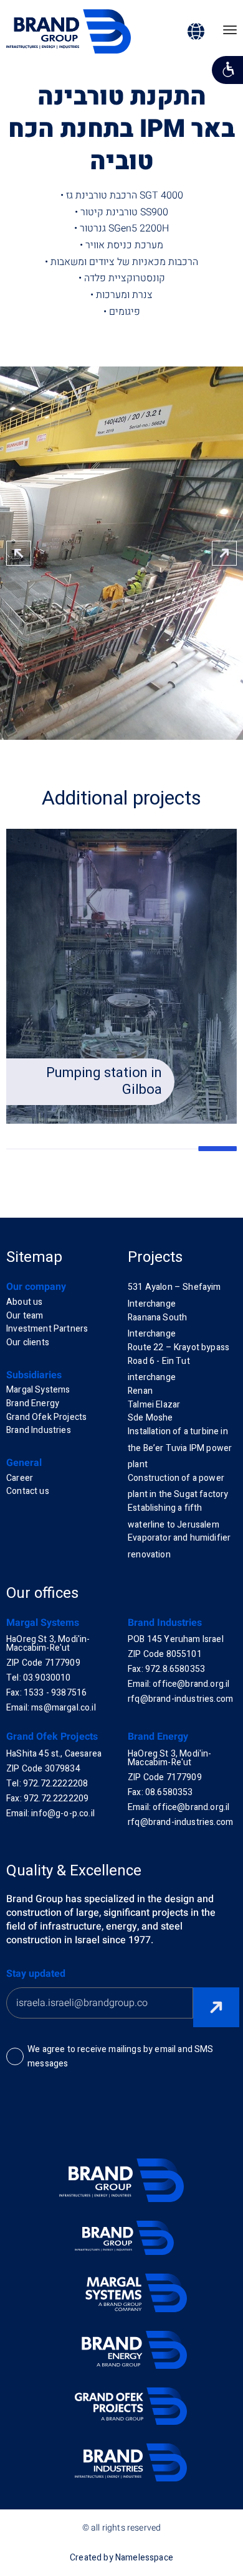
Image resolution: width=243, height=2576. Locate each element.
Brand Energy (33, 1403)
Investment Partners (47, 1329)
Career (20, 1478)
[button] (224, 553)
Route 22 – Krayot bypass (179, 1347)
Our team (25, 1316)
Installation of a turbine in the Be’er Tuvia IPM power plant (180, 1448)
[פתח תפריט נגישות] (227, 70)
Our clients (28, 1342)
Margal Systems (38, 1390)
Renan (140, 1391)
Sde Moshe (150, 1418)
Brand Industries (39, 1430)
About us (24, 1302)
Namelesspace (144, 2558)
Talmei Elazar (154, 1405)
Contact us (28, 1491)
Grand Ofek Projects (46, 1417)
